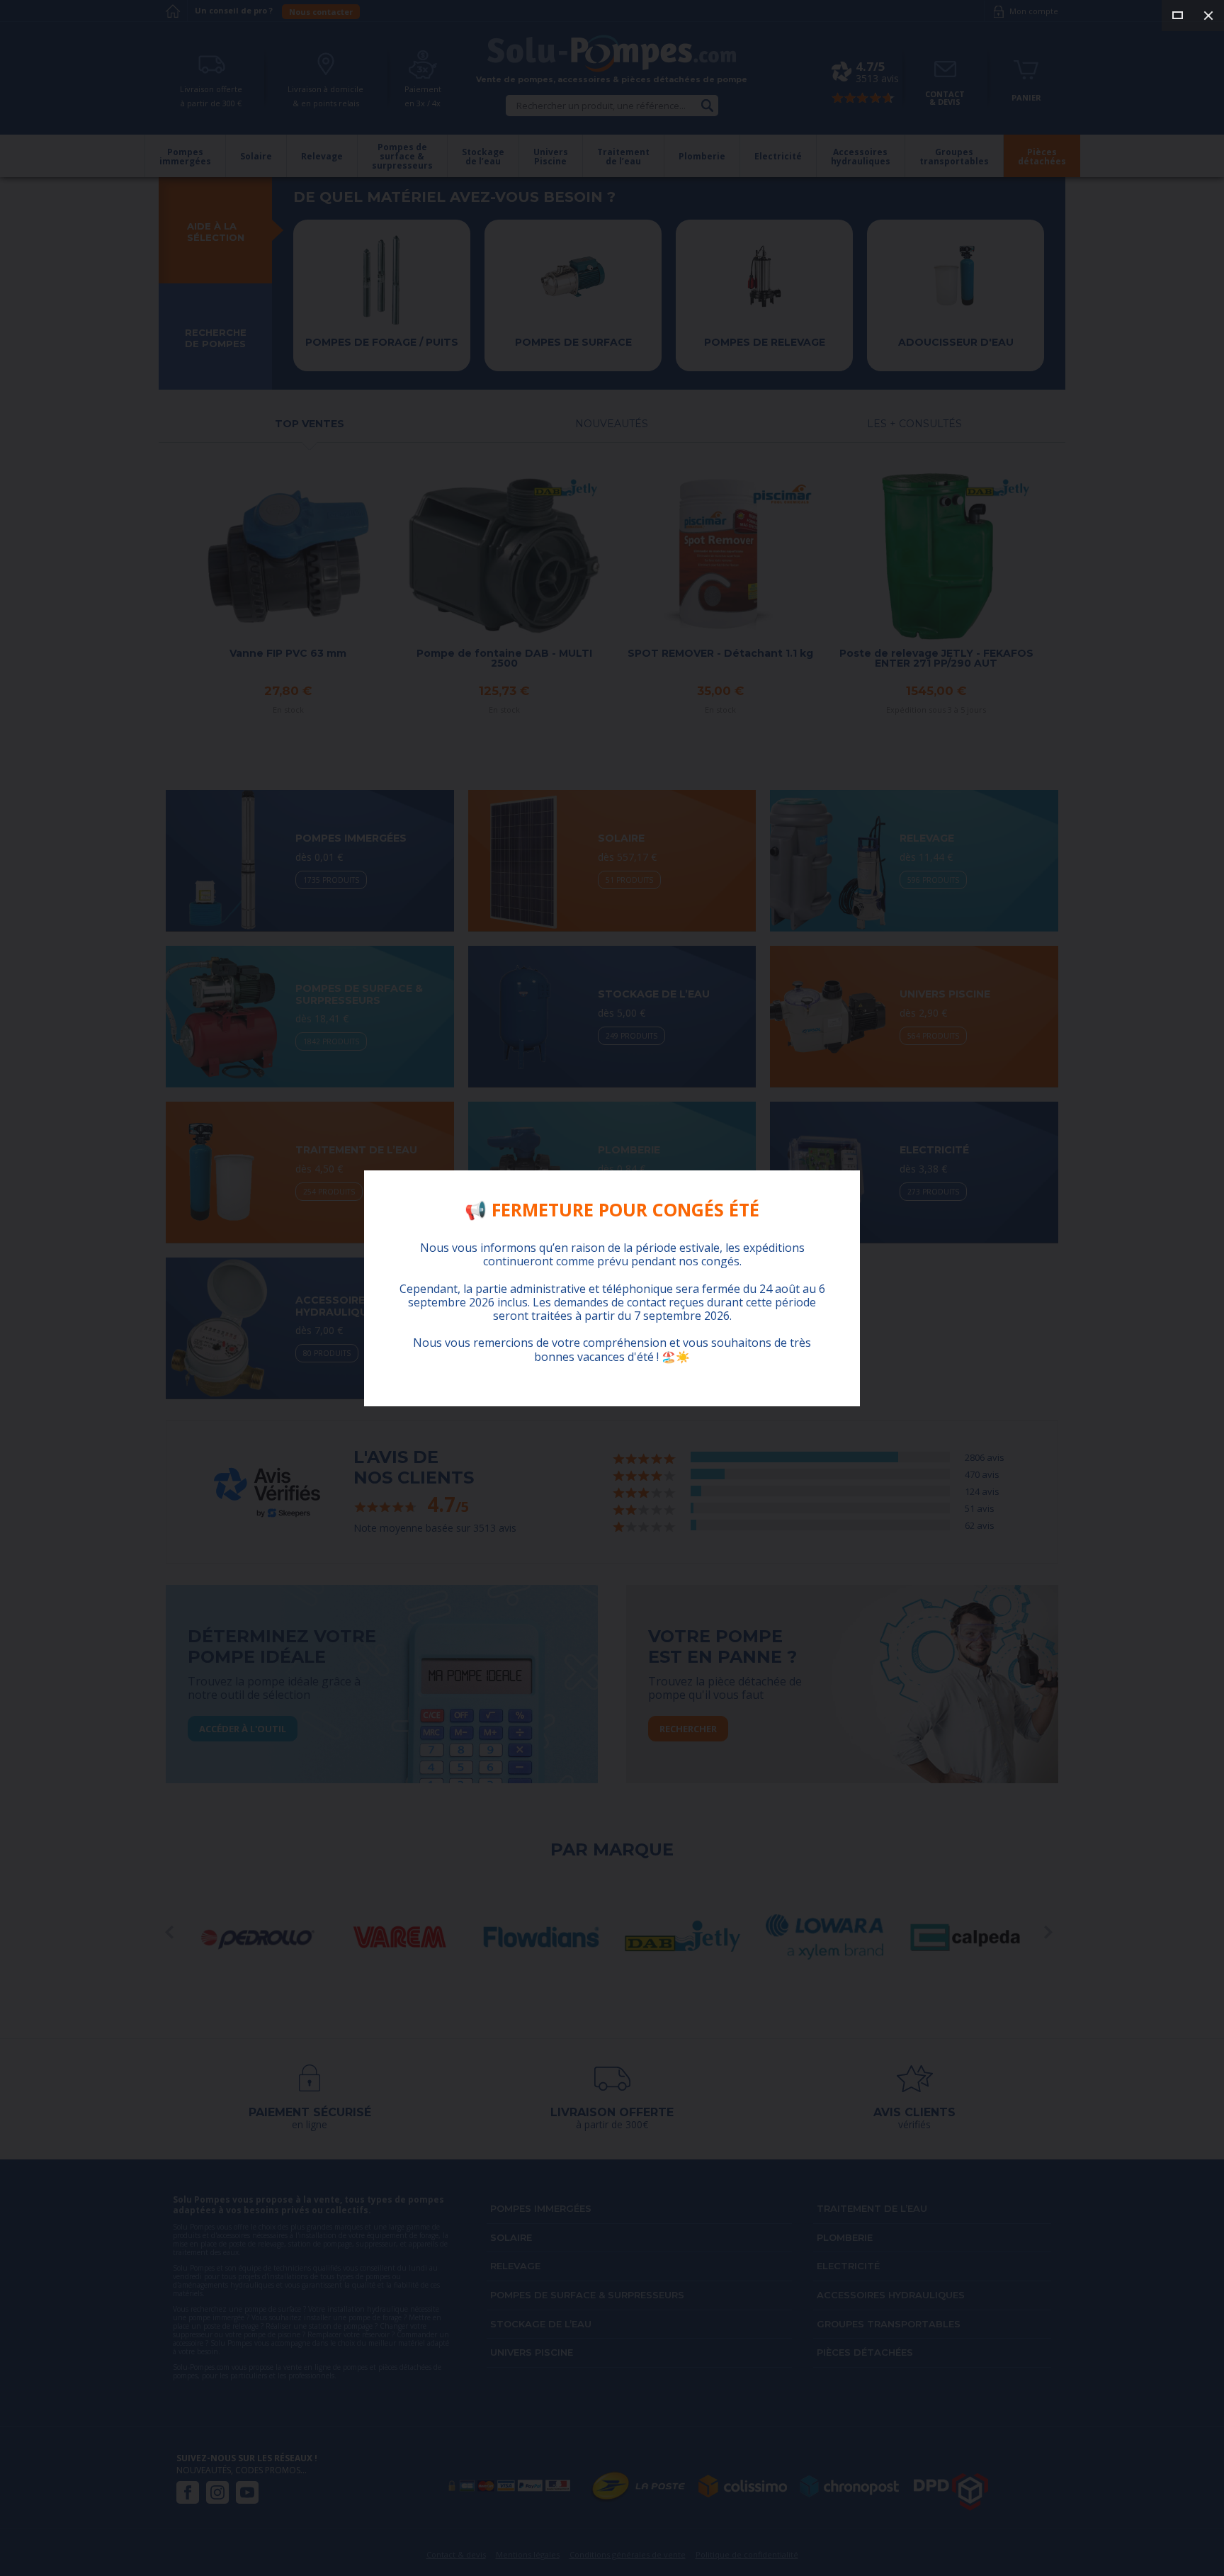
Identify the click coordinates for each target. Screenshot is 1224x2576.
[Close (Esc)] (1208, 16)
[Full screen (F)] (1177, 16)
